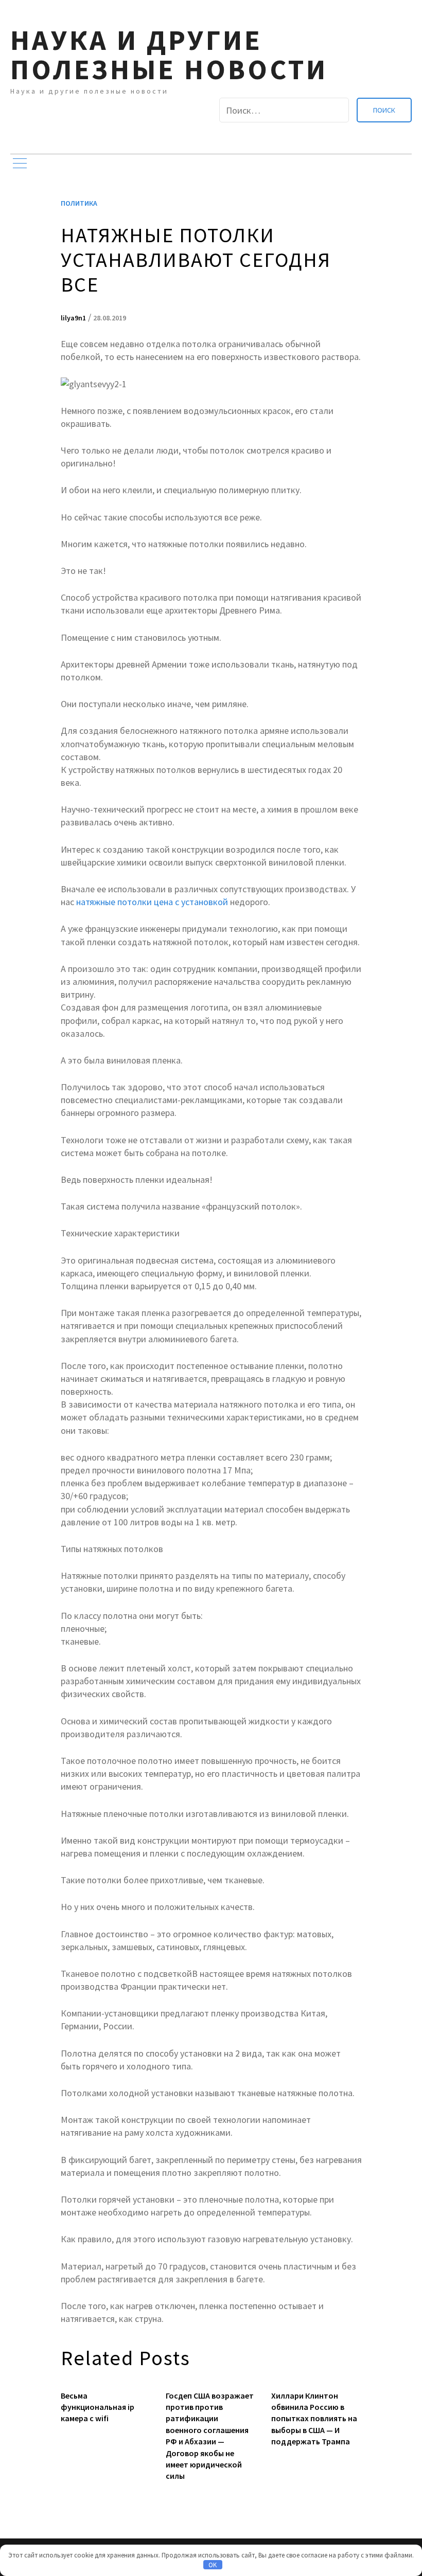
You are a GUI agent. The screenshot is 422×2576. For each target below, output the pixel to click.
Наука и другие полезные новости (169, 55)
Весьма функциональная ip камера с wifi (98, 2407)
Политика (79, 203)
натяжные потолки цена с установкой (152, 902)
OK (213, 2565)
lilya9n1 (73, 318)
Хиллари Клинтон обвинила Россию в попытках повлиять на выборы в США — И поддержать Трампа (314, 2419)
